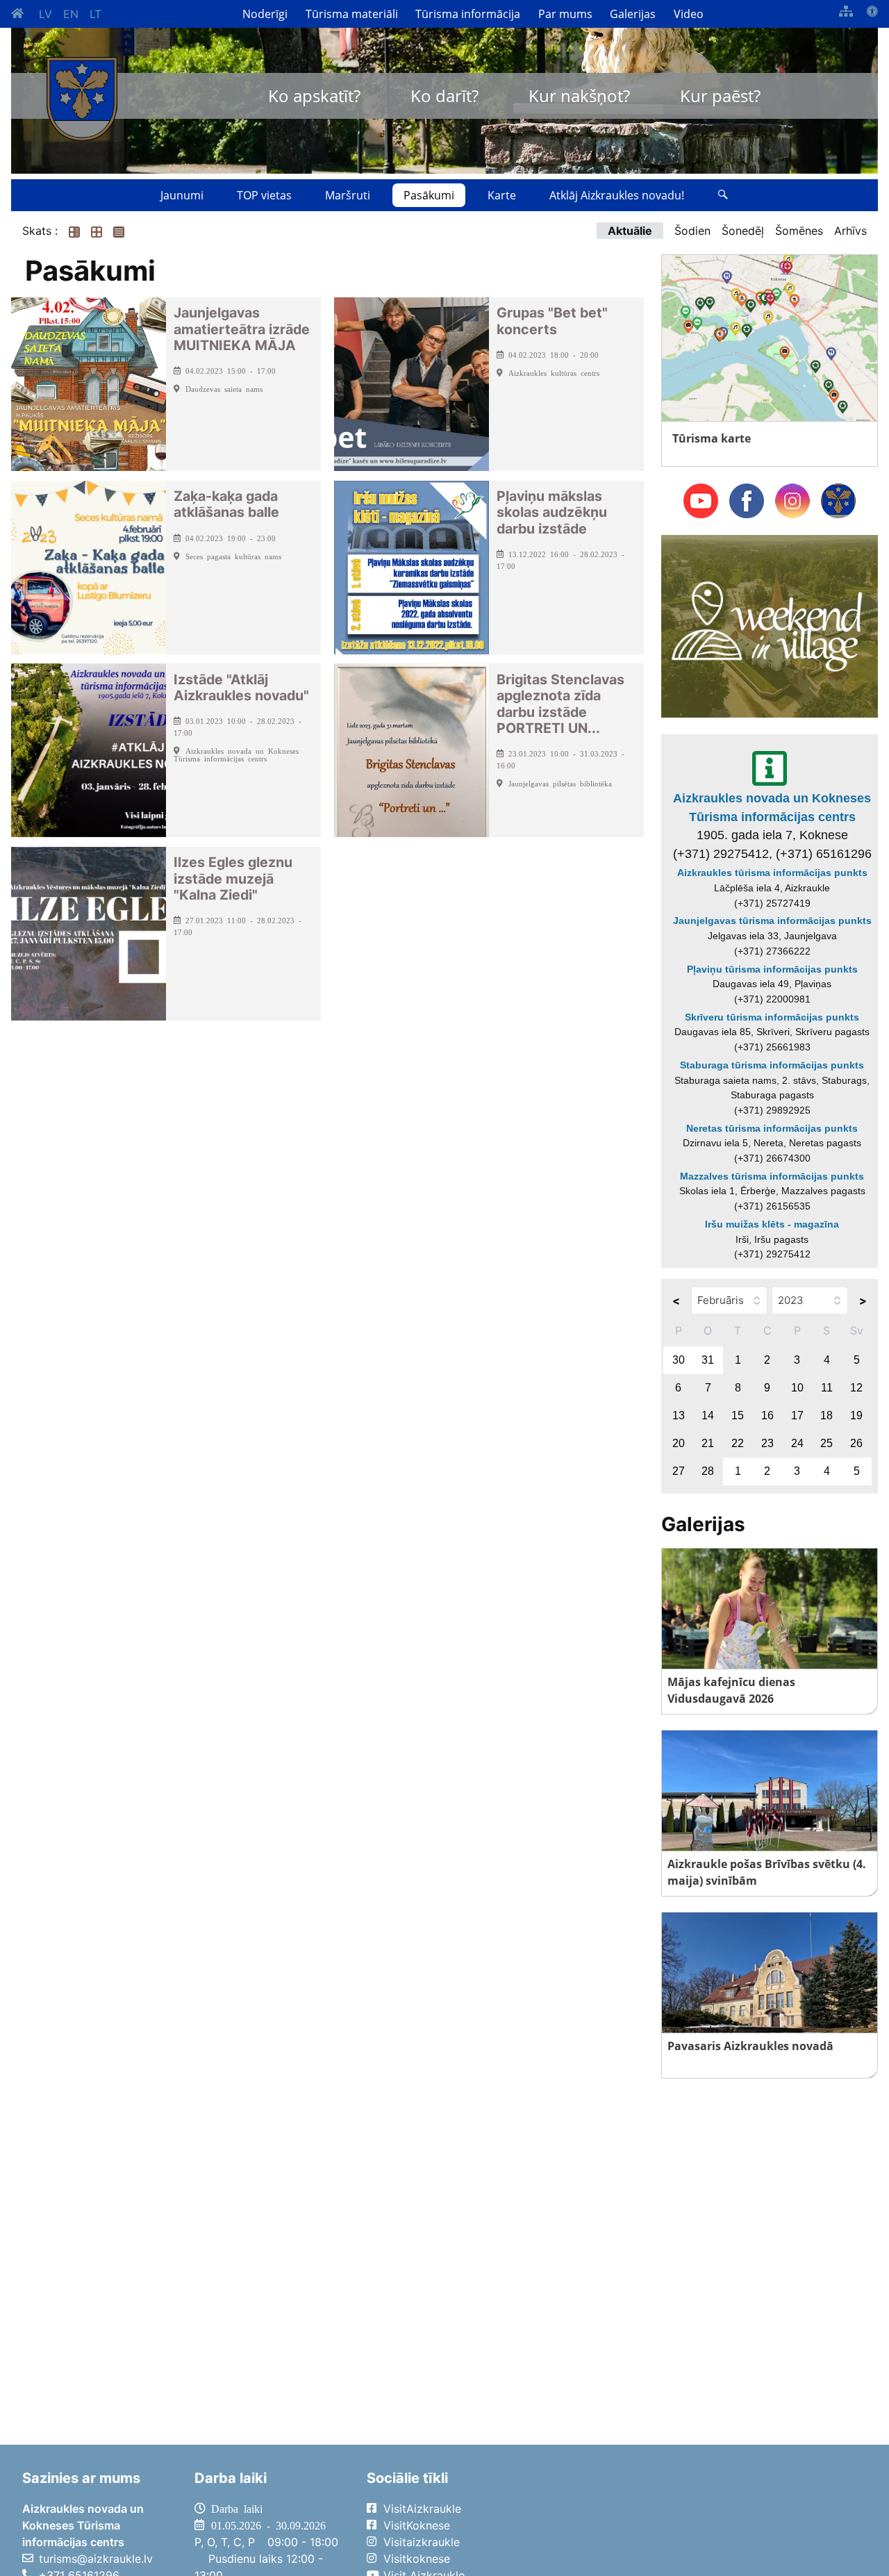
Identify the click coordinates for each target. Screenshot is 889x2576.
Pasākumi (429, 195)
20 (679, 1443)
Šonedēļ (743, 231)
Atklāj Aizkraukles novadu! (617, 195)
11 (827, 1388)
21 (708, 1443)
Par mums (565, 14)
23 (767, 1443)
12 (856, 1388)
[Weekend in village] (770, 625)
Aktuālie (630, 231)
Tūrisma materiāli (352, 14)
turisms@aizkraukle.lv (96, 2559)
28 (708, 1471)
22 (738, 1443)
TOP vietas (264, 195)
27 (679, 1471)
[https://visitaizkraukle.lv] (82, 99)
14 (708, 1415)
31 (708, 1360)
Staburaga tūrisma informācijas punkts (772, 1065)
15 (738, 1415)
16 (767, 1415)
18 (826, 1415)
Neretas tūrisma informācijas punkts (772, 1128)
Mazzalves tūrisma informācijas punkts (772, 1176)
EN (71, 14)
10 (797, 1388)
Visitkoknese (417, 2559)
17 (797, 1415)
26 (856, 1443)
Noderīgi (265, 14)
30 (679, 1360)
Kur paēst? (720, 96)
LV (45, 14)
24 (797, 1443)
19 (856, 1415)
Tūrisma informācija (468, 14)
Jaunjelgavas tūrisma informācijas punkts (772, 920)
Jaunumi (182, 195)
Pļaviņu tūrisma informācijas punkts (772, 969)
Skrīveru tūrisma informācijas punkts (772, 1017)
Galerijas (633, 14)
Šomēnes (799, 231)
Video (689, 14)
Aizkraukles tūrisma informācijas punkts (772, 873)
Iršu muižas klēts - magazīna (772, 1224)
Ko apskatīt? (314, 96)
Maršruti (348, 195)
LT (95, 14)
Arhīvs (850, 231)
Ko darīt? (444, 96)
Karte (502, 195)
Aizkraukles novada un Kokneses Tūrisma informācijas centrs (772, 807)
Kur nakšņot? (579, 96)
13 (679, 1415)
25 (826, 1443)
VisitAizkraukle (422, 2509)
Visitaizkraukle (422, 2542)
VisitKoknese (417, 2525)
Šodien (692, 231)
